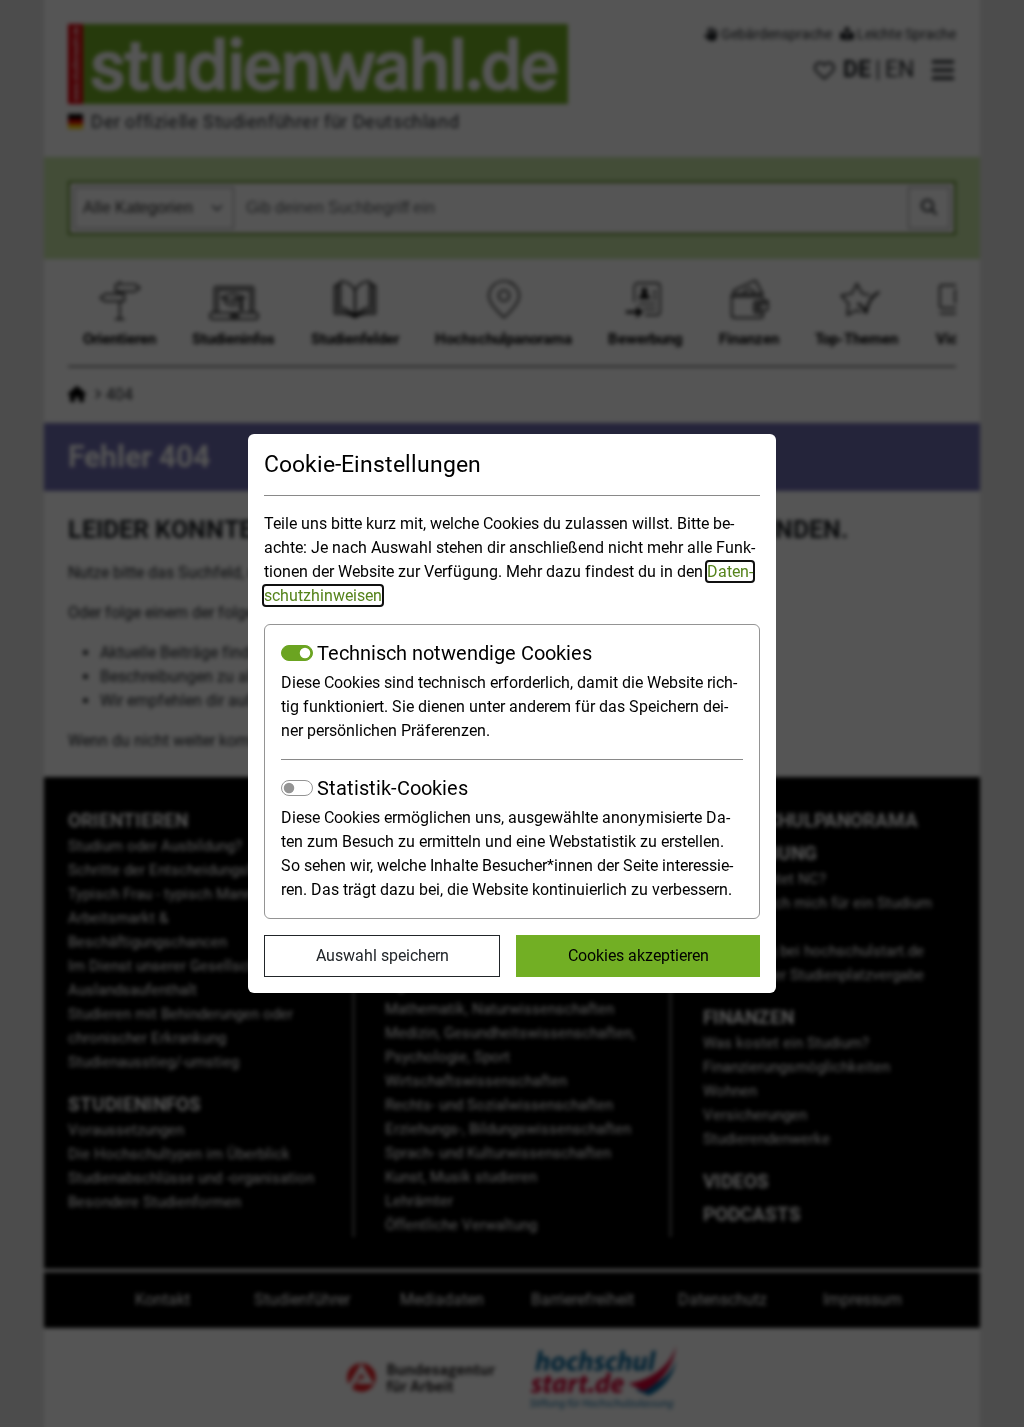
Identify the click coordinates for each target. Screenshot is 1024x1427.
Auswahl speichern (382, 955)
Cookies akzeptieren (638, 955)
